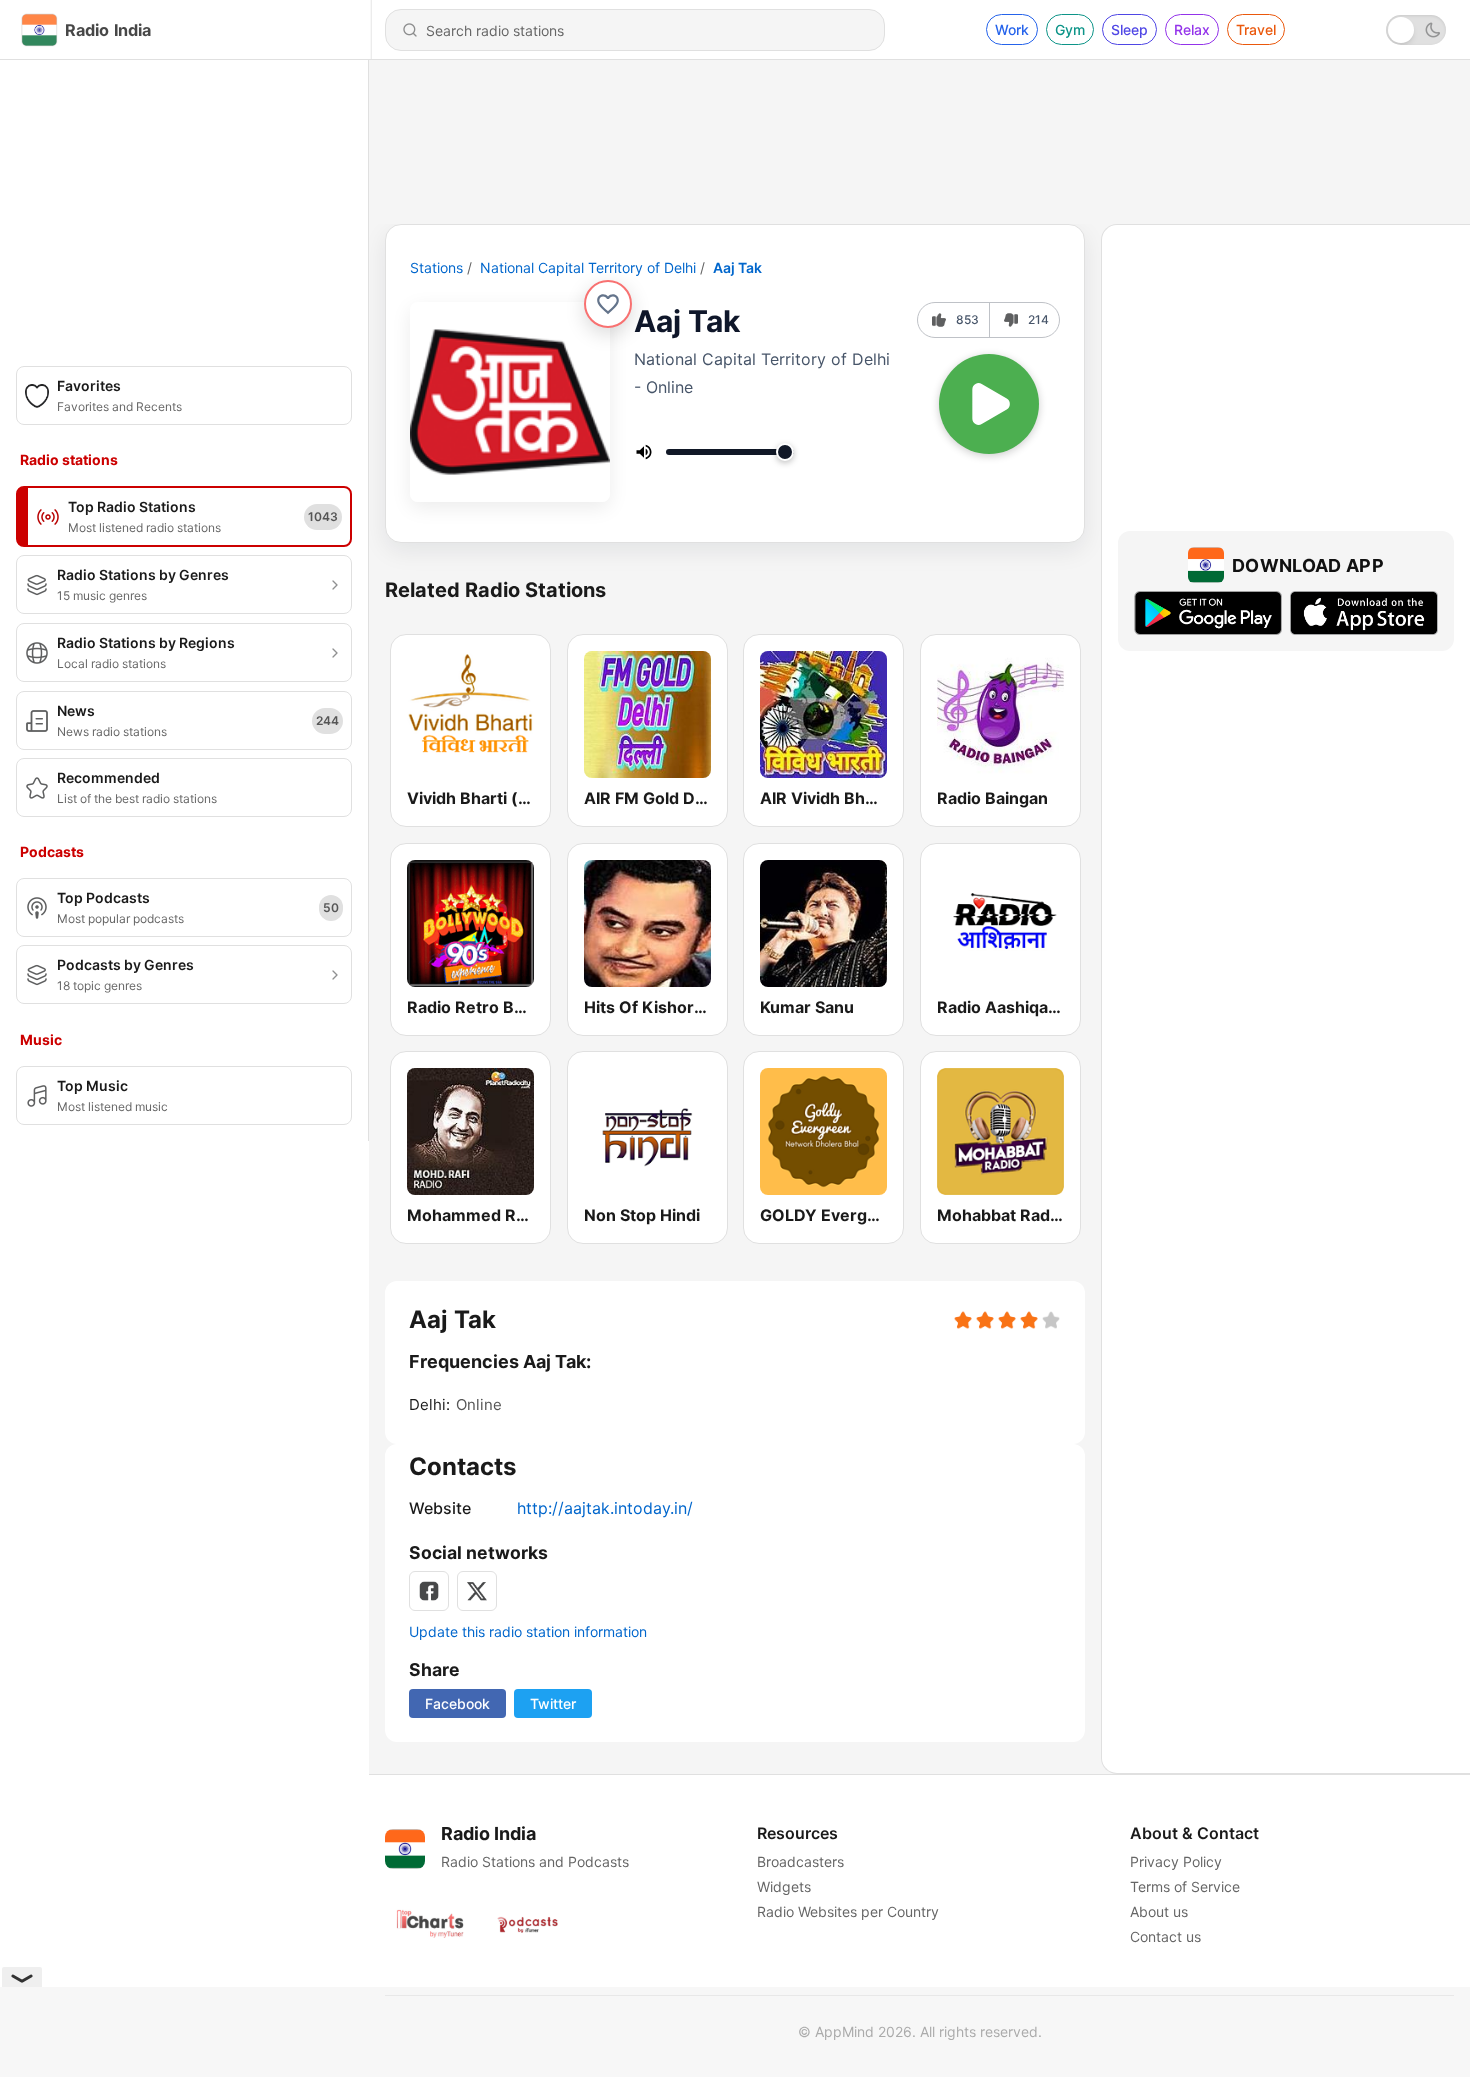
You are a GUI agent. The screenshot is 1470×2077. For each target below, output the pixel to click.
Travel (1256, 29)
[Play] (989, 404)
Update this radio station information (528, 1631)
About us (1159, 1911)
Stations (436, 267)
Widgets (784, 1886)
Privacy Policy (1176, 1861)
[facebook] (429, 1591)
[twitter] (477, 1591)
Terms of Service (1185, 1886)
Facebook (457, 1703)
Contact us (1165, 1936)
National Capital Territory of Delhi (588, 267)
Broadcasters (800, 1861)
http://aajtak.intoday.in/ (605, 1508)
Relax (1192, 29)
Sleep (1129, 29)
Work (1012, 29)
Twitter (553, 1703)
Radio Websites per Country (848, 1911)
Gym (1070, 29)
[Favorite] (608, 304)
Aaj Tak (737, 267)
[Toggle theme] (1416, 30)
